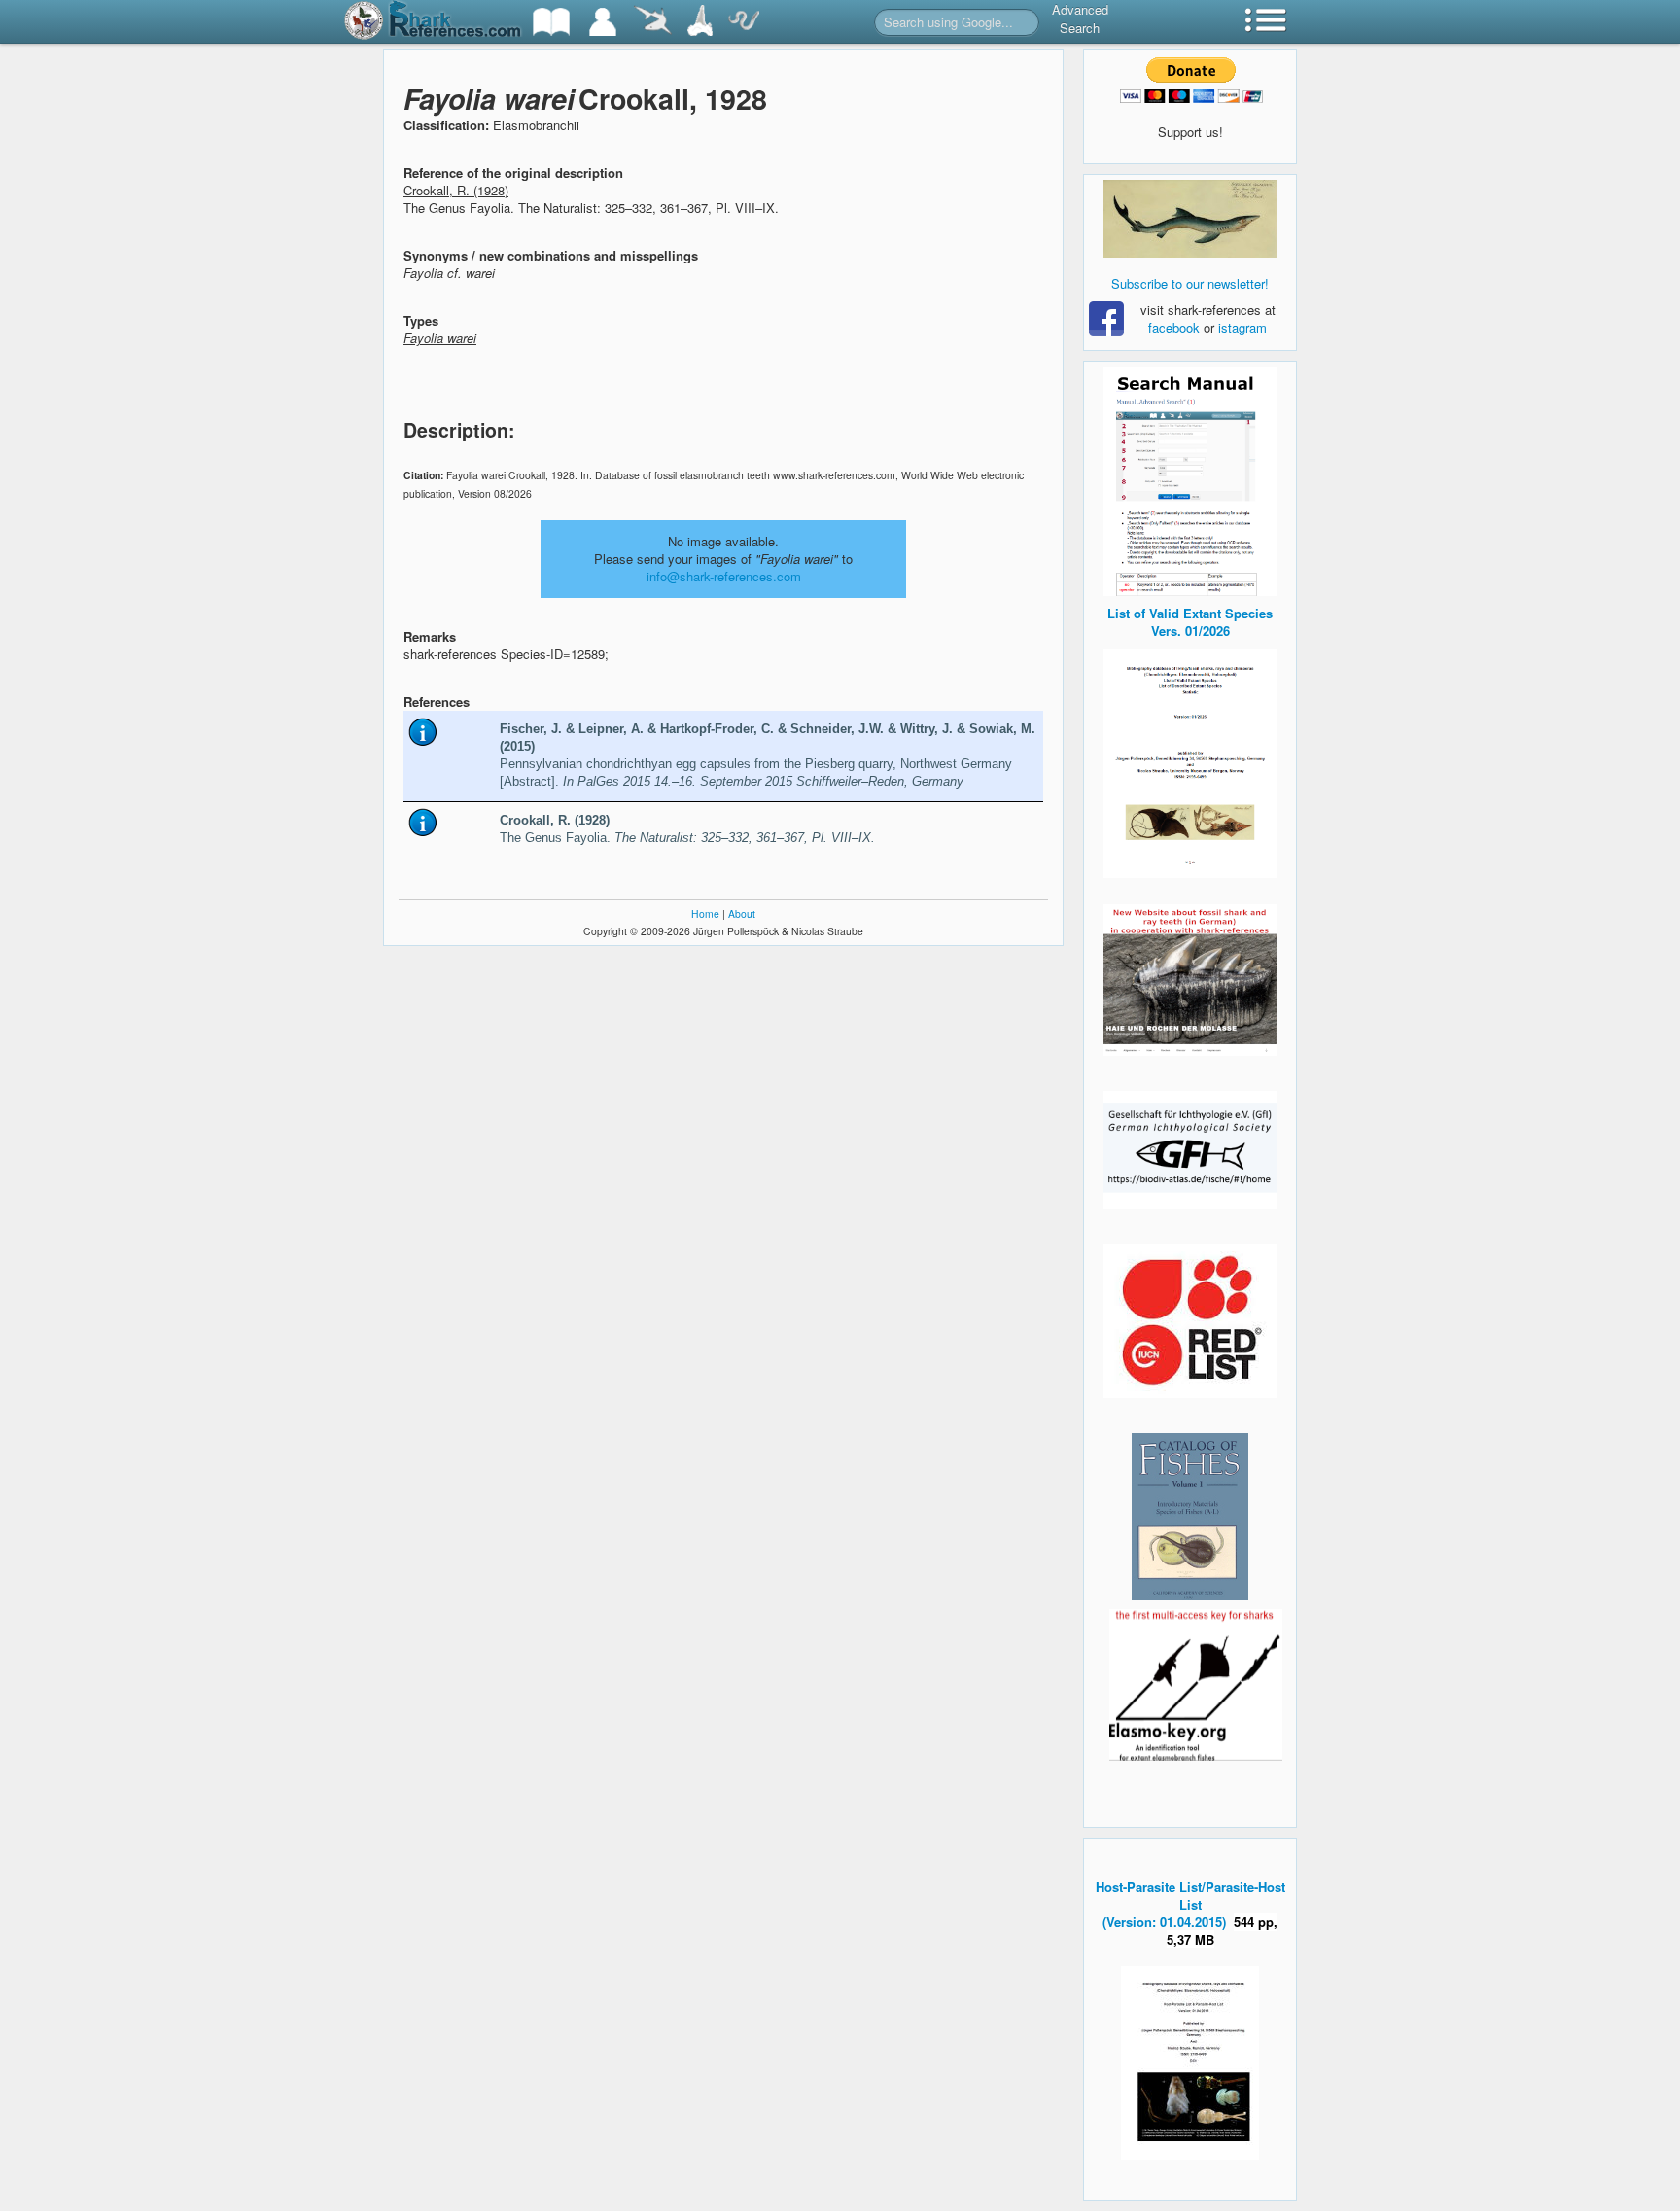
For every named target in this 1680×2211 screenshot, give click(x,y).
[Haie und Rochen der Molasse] (1190, 980)
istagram (1242, 327)
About (742, 913)
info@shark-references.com (724, 576)
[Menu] (1266, 22)
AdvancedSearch (1080, 18)
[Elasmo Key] (1196, 1683)
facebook (1174, 327)
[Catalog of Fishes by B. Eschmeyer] (1190, 1517)
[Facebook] (1190, 219)
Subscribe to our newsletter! (1190, 283)
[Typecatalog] (700, 22)
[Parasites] (744, 22)
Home (705, 913)
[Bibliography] (551, 22)
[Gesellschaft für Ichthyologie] (1190, 1148)
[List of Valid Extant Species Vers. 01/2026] (1190, 761)
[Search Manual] (1190, 479)
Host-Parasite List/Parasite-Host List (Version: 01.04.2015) (1190, 1904)
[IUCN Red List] (1190, 1321)
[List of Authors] (603, 22)
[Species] (652, 22)
